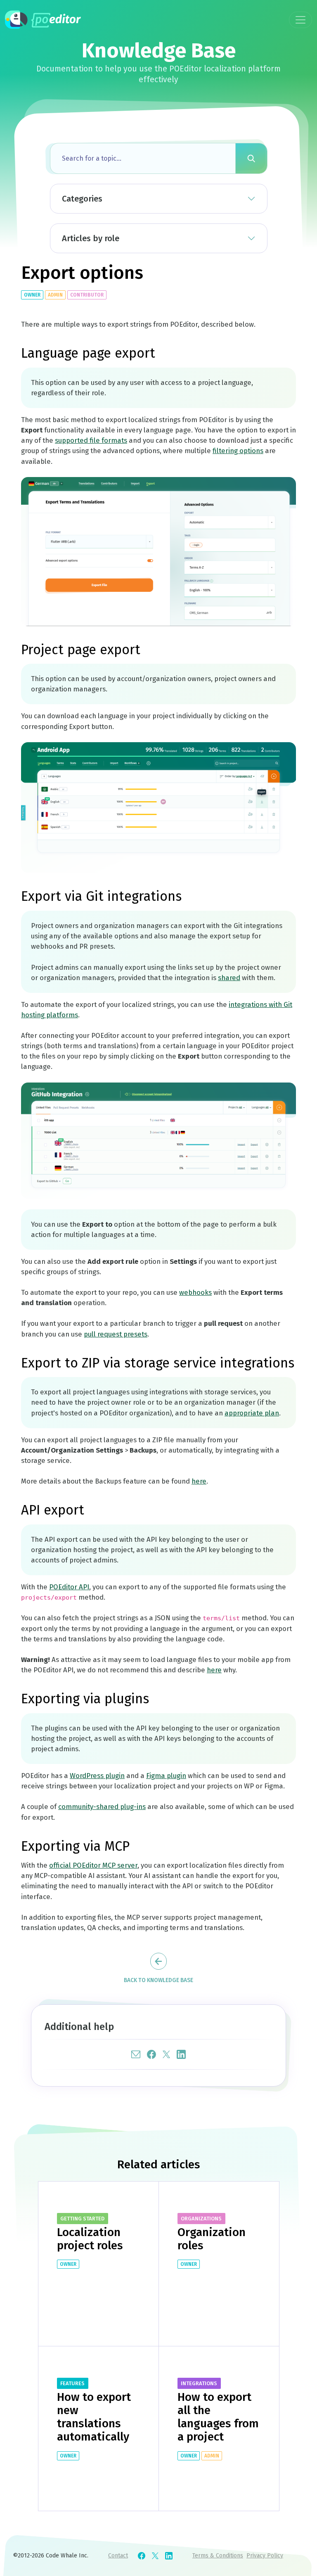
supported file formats (91, 440)
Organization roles (212, 2239)
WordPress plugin (97, 1776)
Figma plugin (166, 1776)
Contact (118, 2556)
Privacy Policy (265, 2556)
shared (229, 978)
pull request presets (116, 1334)
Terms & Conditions (218, 2556)
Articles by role (91, 238)
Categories (82, 199)
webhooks (195, 1292)
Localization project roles (90, 2239)
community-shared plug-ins (102, 1807)
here (199, 1481)
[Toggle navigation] (300, 20)
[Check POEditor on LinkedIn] (169, 2556)
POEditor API (69, 1587)
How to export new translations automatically (94, 2417)
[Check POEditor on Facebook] (142, 2556)
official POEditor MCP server (93, 1865)
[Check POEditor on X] (155, 2556)
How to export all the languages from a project (218, 2417)
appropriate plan (252, 1413)
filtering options (238, 451)
